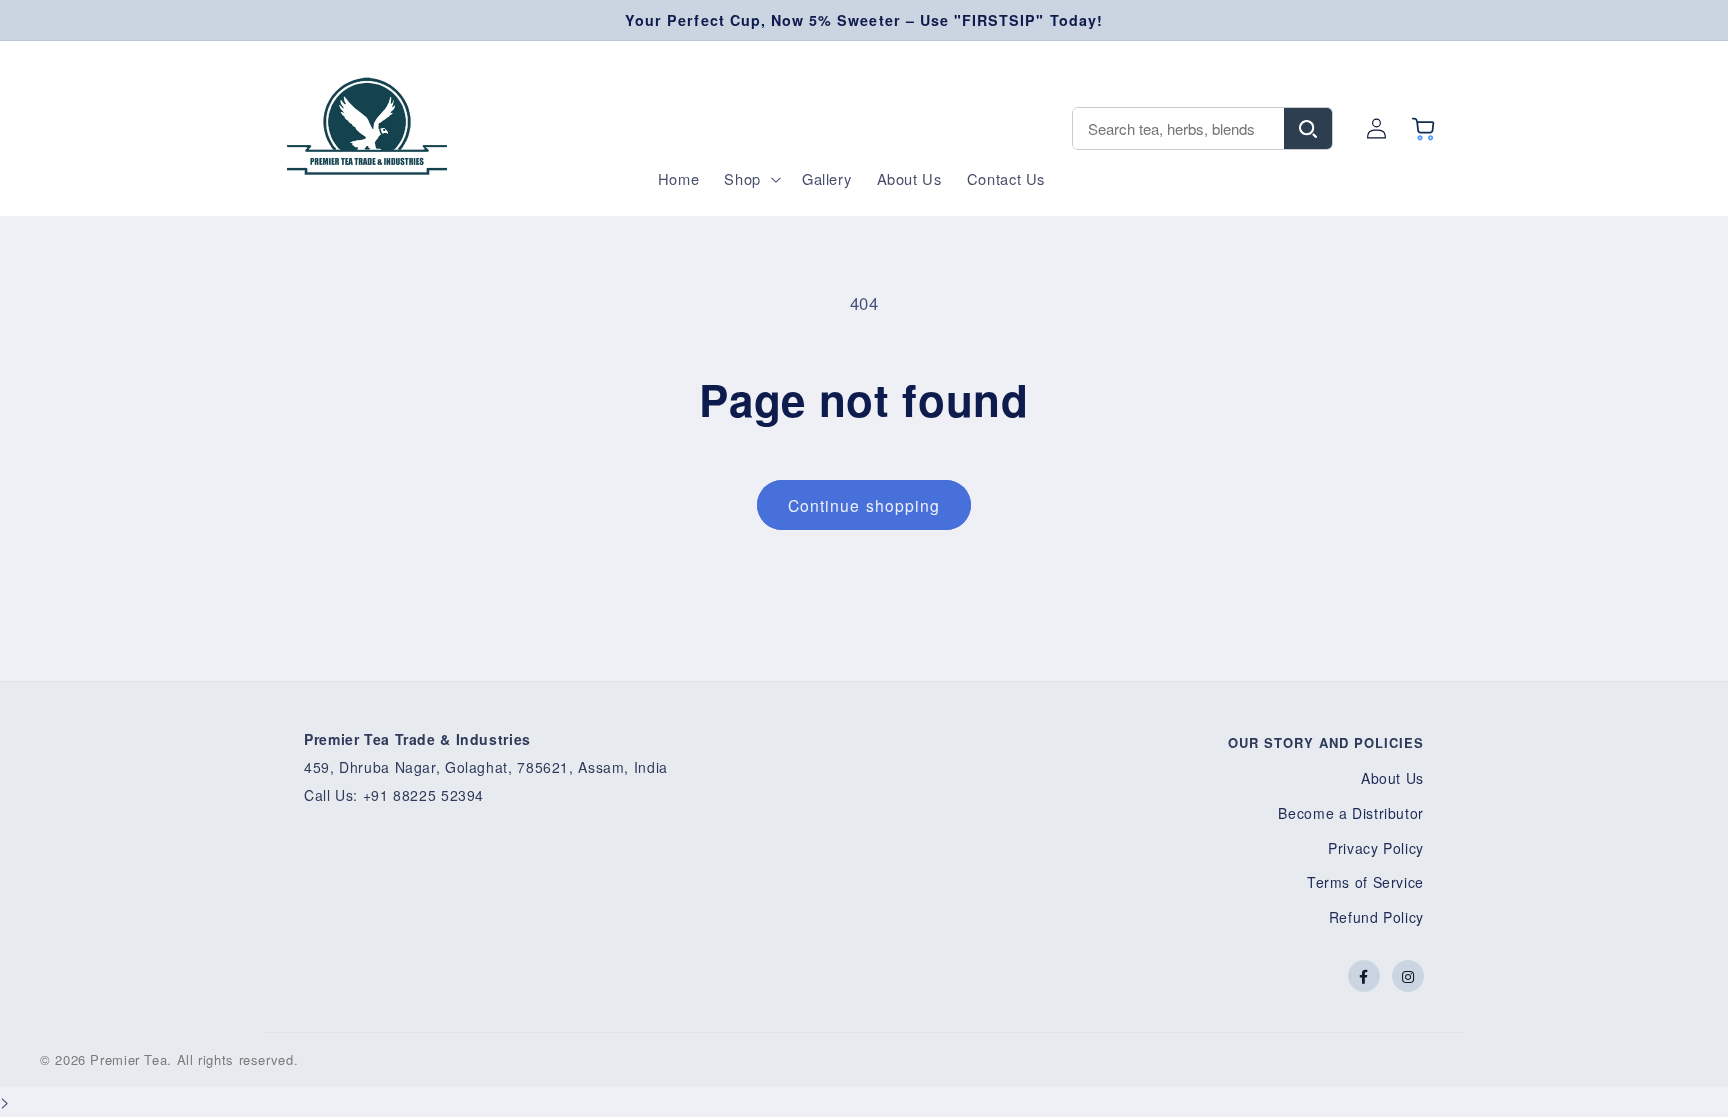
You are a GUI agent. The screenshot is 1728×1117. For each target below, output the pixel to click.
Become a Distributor (1351, 813)
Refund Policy (1376, 917)
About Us (1392, 778)
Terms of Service (1365, 882)
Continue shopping (864, 505)
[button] (750, 179)
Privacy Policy (1376, 848)
